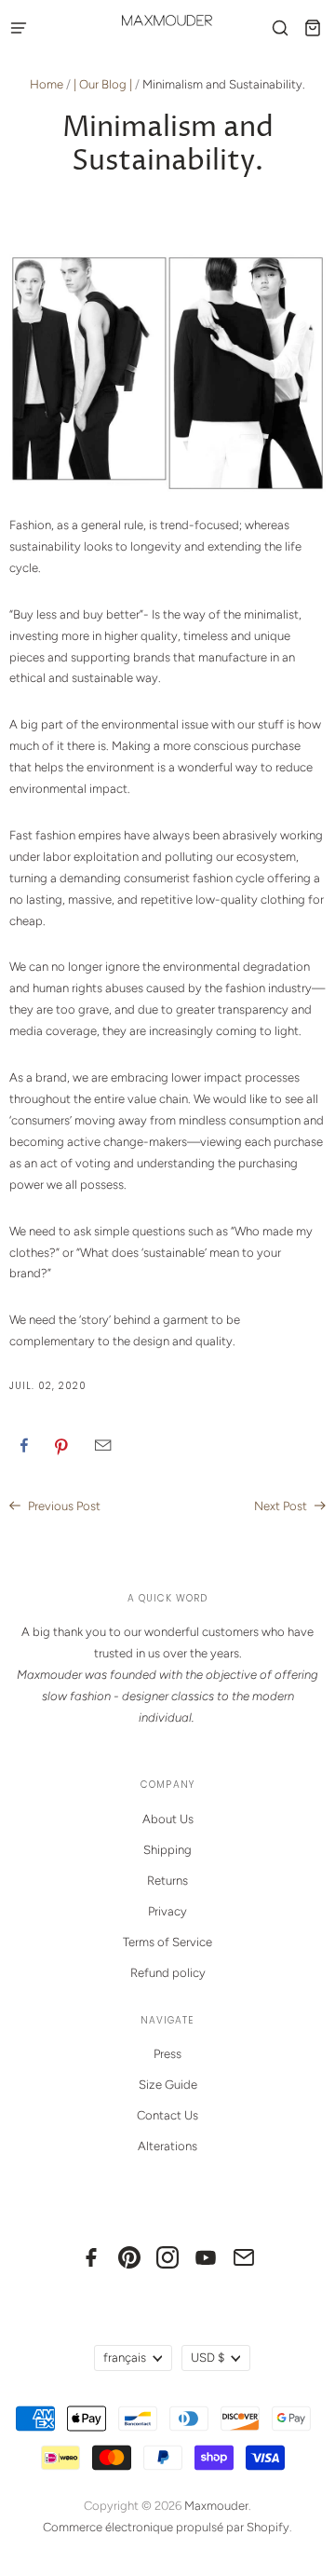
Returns (167, 1881)
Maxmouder (216, 2506)
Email (103, 1445)
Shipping (167, 1850)
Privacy (167, 1911)
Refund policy (168, 1973)
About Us (168, 1819)
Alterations (167, 2146)
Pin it (61, 1445)
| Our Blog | (103, 84)
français (125, 2358)
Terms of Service (167, 1942)
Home (47, 84)
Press (167, 2054)
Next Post (282, 1506)
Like (24, 1445)
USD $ (208, 2358)
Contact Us (167, 2115)
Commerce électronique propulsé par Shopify (166, 2527)
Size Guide (168, 2085)
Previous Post (63, 1506)
